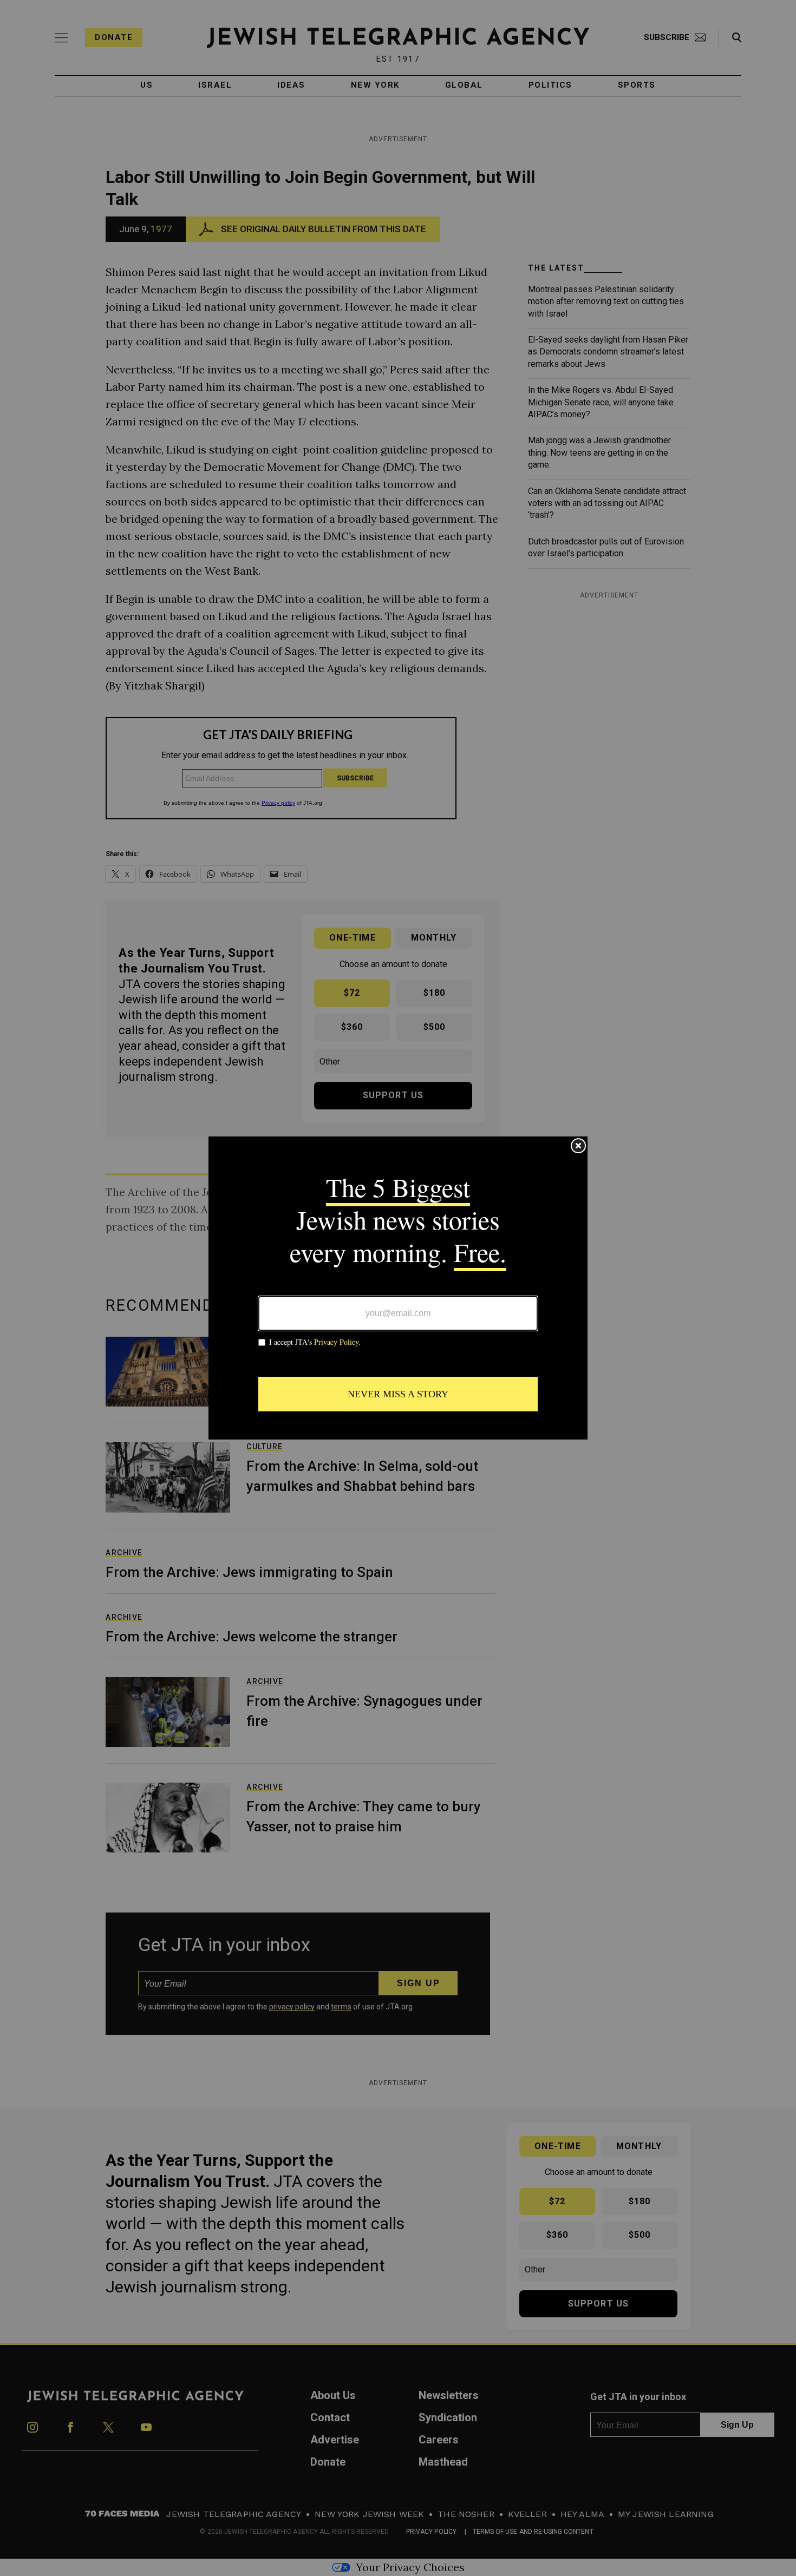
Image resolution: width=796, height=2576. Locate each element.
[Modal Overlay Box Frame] (398, 1288)
